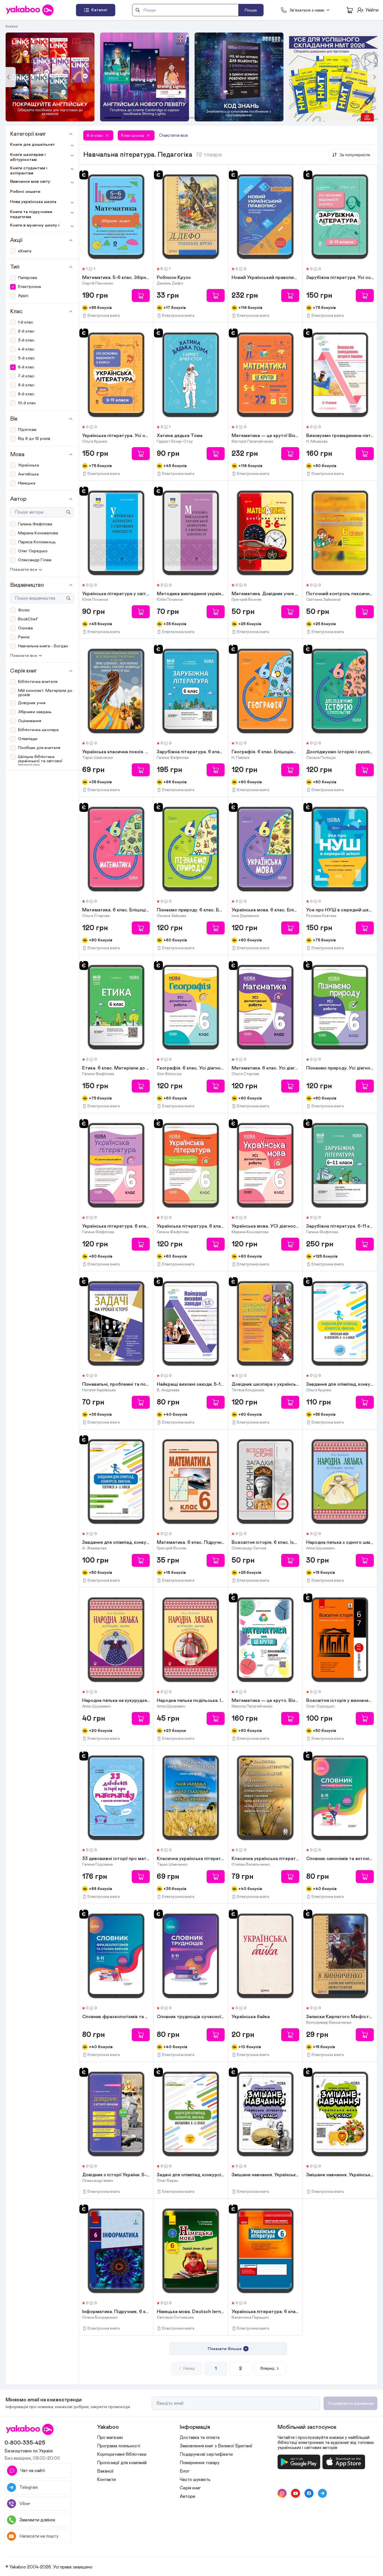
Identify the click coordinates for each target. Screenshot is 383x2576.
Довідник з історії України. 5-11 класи (116, 2175)
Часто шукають (195, 2480)
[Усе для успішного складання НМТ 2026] (239, 77)
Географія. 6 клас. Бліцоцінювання (265, 752)
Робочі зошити (25, 192)
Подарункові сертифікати (206, 2454)
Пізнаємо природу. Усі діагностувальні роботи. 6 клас (340, 1068)
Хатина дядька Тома (180, 436)
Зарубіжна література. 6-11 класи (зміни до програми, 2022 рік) (340, 1226)
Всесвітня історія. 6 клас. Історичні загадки (265, 1543)
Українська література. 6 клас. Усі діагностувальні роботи (116, 1226)
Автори (187, 2496)
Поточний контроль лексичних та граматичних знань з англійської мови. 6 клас (340, 594)
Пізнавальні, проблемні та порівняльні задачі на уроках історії (116, 1385)
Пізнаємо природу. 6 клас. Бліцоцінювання (191, 910)
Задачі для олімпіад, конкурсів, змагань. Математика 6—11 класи (191, 2175)
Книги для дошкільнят (33, 145)
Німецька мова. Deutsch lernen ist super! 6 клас (191, 2312)
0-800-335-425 (25, 2443)
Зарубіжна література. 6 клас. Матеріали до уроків (191, 752)
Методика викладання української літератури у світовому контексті (191, 594)
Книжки (12, 26)
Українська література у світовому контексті (116, 594)
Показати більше (225, 2349)
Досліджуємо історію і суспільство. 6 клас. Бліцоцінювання (340, 752)
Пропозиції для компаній (122, 2463)
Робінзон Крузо (174, 278)
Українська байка (251, 2017)
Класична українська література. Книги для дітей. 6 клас (191, 1859)
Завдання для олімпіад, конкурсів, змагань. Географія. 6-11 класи (116, 1543)
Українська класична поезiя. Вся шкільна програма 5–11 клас (116, 752)
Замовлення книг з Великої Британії (216, 2446)
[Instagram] (282, 2493)
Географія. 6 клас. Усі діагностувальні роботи (191, 1068)
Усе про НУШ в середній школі (340, 910)
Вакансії (105, 2471)
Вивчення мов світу (30, 182)
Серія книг (190, 2488)
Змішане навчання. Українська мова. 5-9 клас (340, 2175)
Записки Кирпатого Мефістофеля (340, 2017)
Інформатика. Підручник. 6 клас (116, 2312)
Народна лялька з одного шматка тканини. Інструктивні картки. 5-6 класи (340, 1543)
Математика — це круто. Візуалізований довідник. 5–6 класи (265, 1701)
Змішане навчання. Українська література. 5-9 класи (265, 2175)
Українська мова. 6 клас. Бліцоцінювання (265, 910)
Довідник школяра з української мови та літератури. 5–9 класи (265, 1385)
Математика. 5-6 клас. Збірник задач (116, 278)
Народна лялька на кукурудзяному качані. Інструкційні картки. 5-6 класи (116, 1701)
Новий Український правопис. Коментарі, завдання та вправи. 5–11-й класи (265, 278)
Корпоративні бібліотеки (122, 2454)
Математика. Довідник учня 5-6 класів (265, 594)
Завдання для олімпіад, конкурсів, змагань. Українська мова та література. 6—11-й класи (340, 1385)
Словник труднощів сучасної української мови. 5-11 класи (191, 2017)
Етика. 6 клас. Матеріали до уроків (116, 1068)
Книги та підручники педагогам (31, 214)
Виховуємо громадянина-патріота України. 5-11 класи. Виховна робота (340, 436)
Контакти (106, 2480)
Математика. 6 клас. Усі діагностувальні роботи (265, 1068)
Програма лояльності (119, 2446)
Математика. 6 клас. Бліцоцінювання (116, 910)
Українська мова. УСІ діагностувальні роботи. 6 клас (265, 1226)
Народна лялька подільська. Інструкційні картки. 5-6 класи (191, 1701)
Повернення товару (200, 2463)
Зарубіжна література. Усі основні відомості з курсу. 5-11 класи (340, 278)
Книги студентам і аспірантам (29, 171)
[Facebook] (309, 2493)
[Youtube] (296, 2493)
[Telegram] (322, 2493)
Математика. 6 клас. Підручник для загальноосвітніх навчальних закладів (191, 1543)
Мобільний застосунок (307, 2427)
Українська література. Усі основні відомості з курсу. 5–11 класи (116, 436)
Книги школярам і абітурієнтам (28, 157)
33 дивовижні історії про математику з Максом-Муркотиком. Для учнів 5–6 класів (116, 1859)
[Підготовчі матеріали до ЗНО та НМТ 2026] (334, 77)
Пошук (251, 10)
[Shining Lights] (50, 77)
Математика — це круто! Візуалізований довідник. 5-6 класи (265, 436)
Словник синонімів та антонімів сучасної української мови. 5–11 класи (340, 1859)
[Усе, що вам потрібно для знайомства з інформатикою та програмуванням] (145, 77)
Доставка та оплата (200, 2438)
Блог (185, 2471)
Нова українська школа (33, 202)
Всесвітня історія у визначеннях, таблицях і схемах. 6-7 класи (340, 1701)
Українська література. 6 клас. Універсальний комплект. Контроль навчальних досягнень (265, 2312)
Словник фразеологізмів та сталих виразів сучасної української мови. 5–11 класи (116, 2017)
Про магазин (110, 2438)
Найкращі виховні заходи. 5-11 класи (191, 1385)
